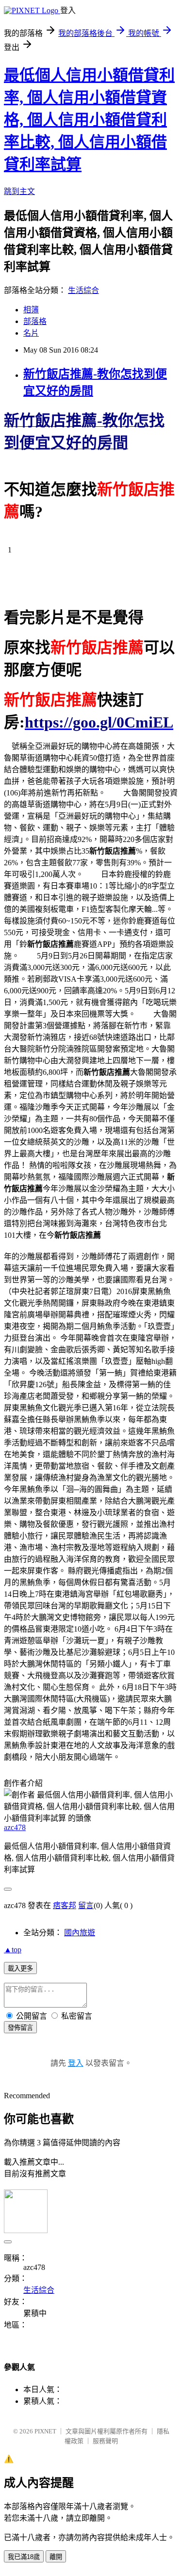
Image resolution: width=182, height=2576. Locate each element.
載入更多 (20, 1968)
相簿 (31, 310)
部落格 (35, 321)
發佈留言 (20, 2028)
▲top (13, 1950)
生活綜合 (83, 290)
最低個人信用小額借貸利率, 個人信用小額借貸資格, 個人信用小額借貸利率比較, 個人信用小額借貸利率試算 (89, 120)
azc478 (15, 1827)
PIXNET (45, 2431)
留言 (86, 1905)
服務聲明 (105, 2441)
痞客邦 (65, 1905)
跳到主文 (19, 191)
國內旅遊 (80, 1933)
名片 (31, 333)
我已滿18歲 (24, 2557)
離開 (56, 2557)
